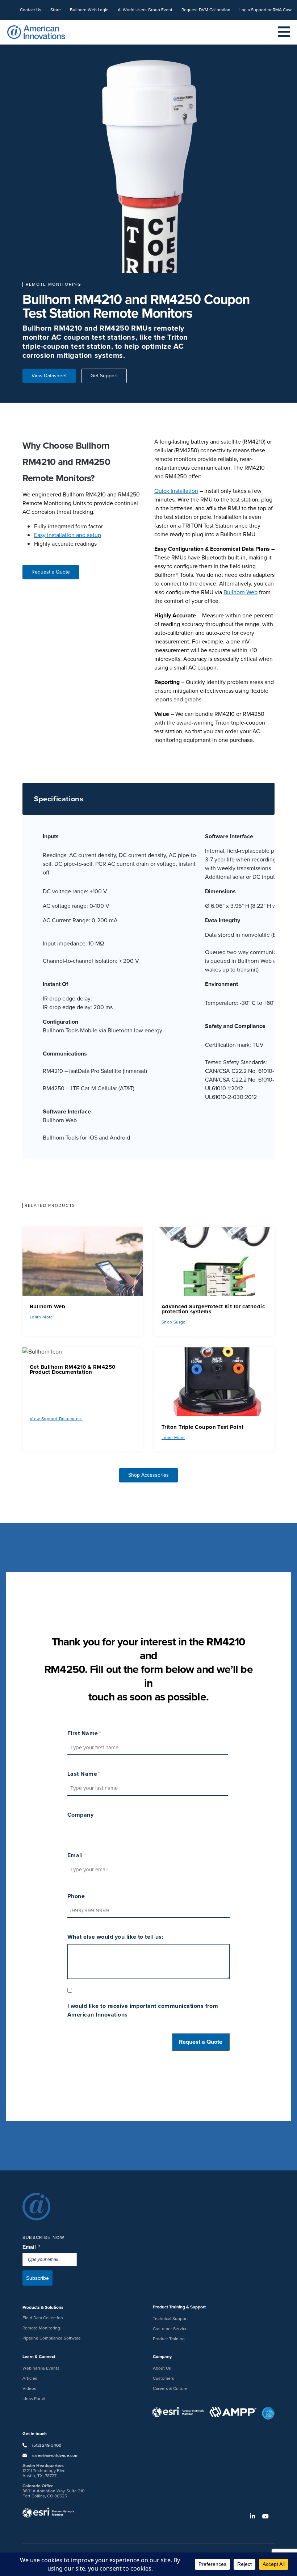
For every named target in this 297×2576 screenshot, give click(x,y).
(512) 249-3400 (46, 2445)
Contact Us (31, 10)
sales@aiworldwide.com (55, 2455)
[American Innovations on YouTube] (268, 2516)
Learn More (41, 1317)
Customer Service (170, 2329)
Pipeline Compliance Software (52, 2338)
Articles (30, 2378)
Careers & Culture (170, 2388)
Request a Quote (51, 572)
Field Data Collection (43, 2318)
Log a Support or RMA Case (266, 10)
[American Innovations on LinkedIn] (255, 2516)
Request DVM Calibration (206, 10)
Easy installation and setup (68, 535)
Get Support (104, 376)
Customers (164, 2378)
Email (32, 2247)
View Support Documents (56, 1419)
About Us (162, 2368)
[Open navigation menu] (284, 32)
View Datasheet (49, 376)
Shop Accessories (148, 1475)
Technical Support (170, 2319)
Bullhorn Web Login (89, 10)
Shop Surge (174, 1322)
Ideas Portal (34, 2399)
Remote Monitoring (41, 2328)
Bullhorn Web (240, 592)
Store (56, 10)
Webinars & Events (41, 2368)
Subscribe (37, 2278)
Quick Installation (176, 491)
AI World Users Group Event (145, 10)
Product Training (169, 2339)
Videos (29, 2388)
